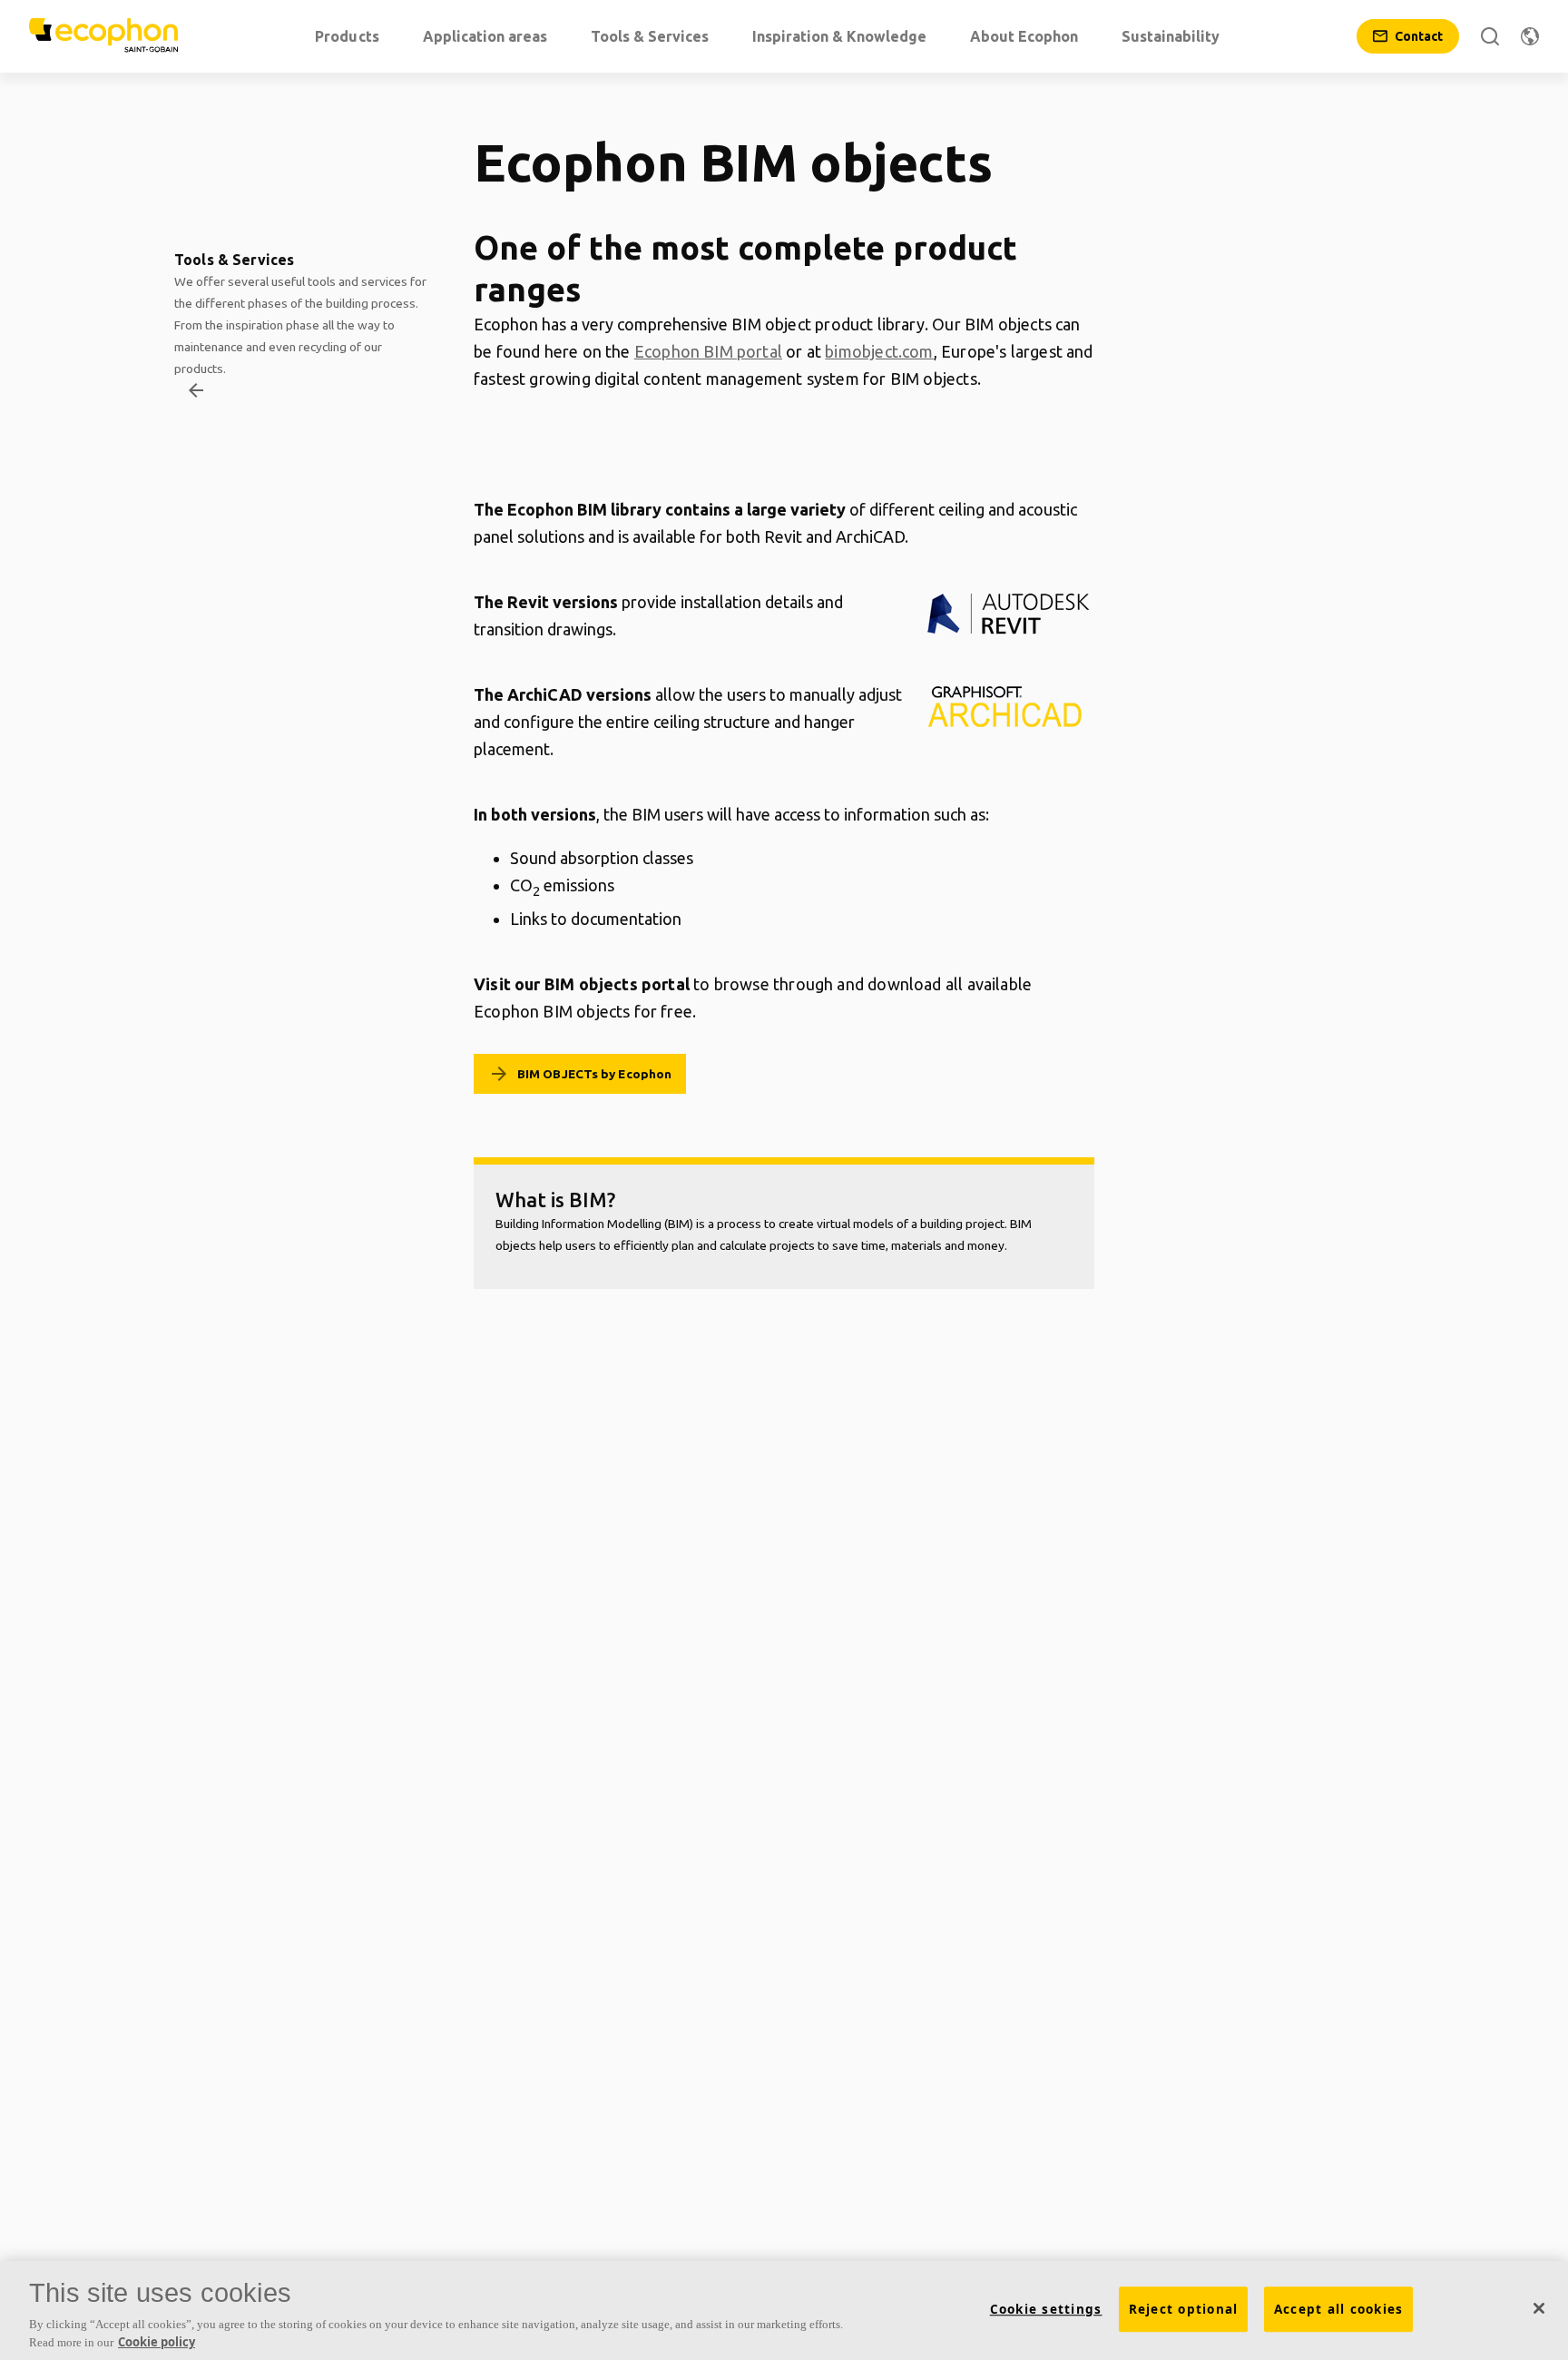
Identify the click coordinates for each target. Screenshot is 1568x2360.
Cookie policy (157, 2341)
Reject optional (1184, 2309)
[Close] (1539, 2308)
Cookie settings (1046, 2309)
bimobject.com (879, 351)
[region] (784, 2311)
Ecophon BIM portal (708, 351)
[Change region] (1530, 36)
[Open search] (1490, 36)
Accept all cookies (1339, 2309)
